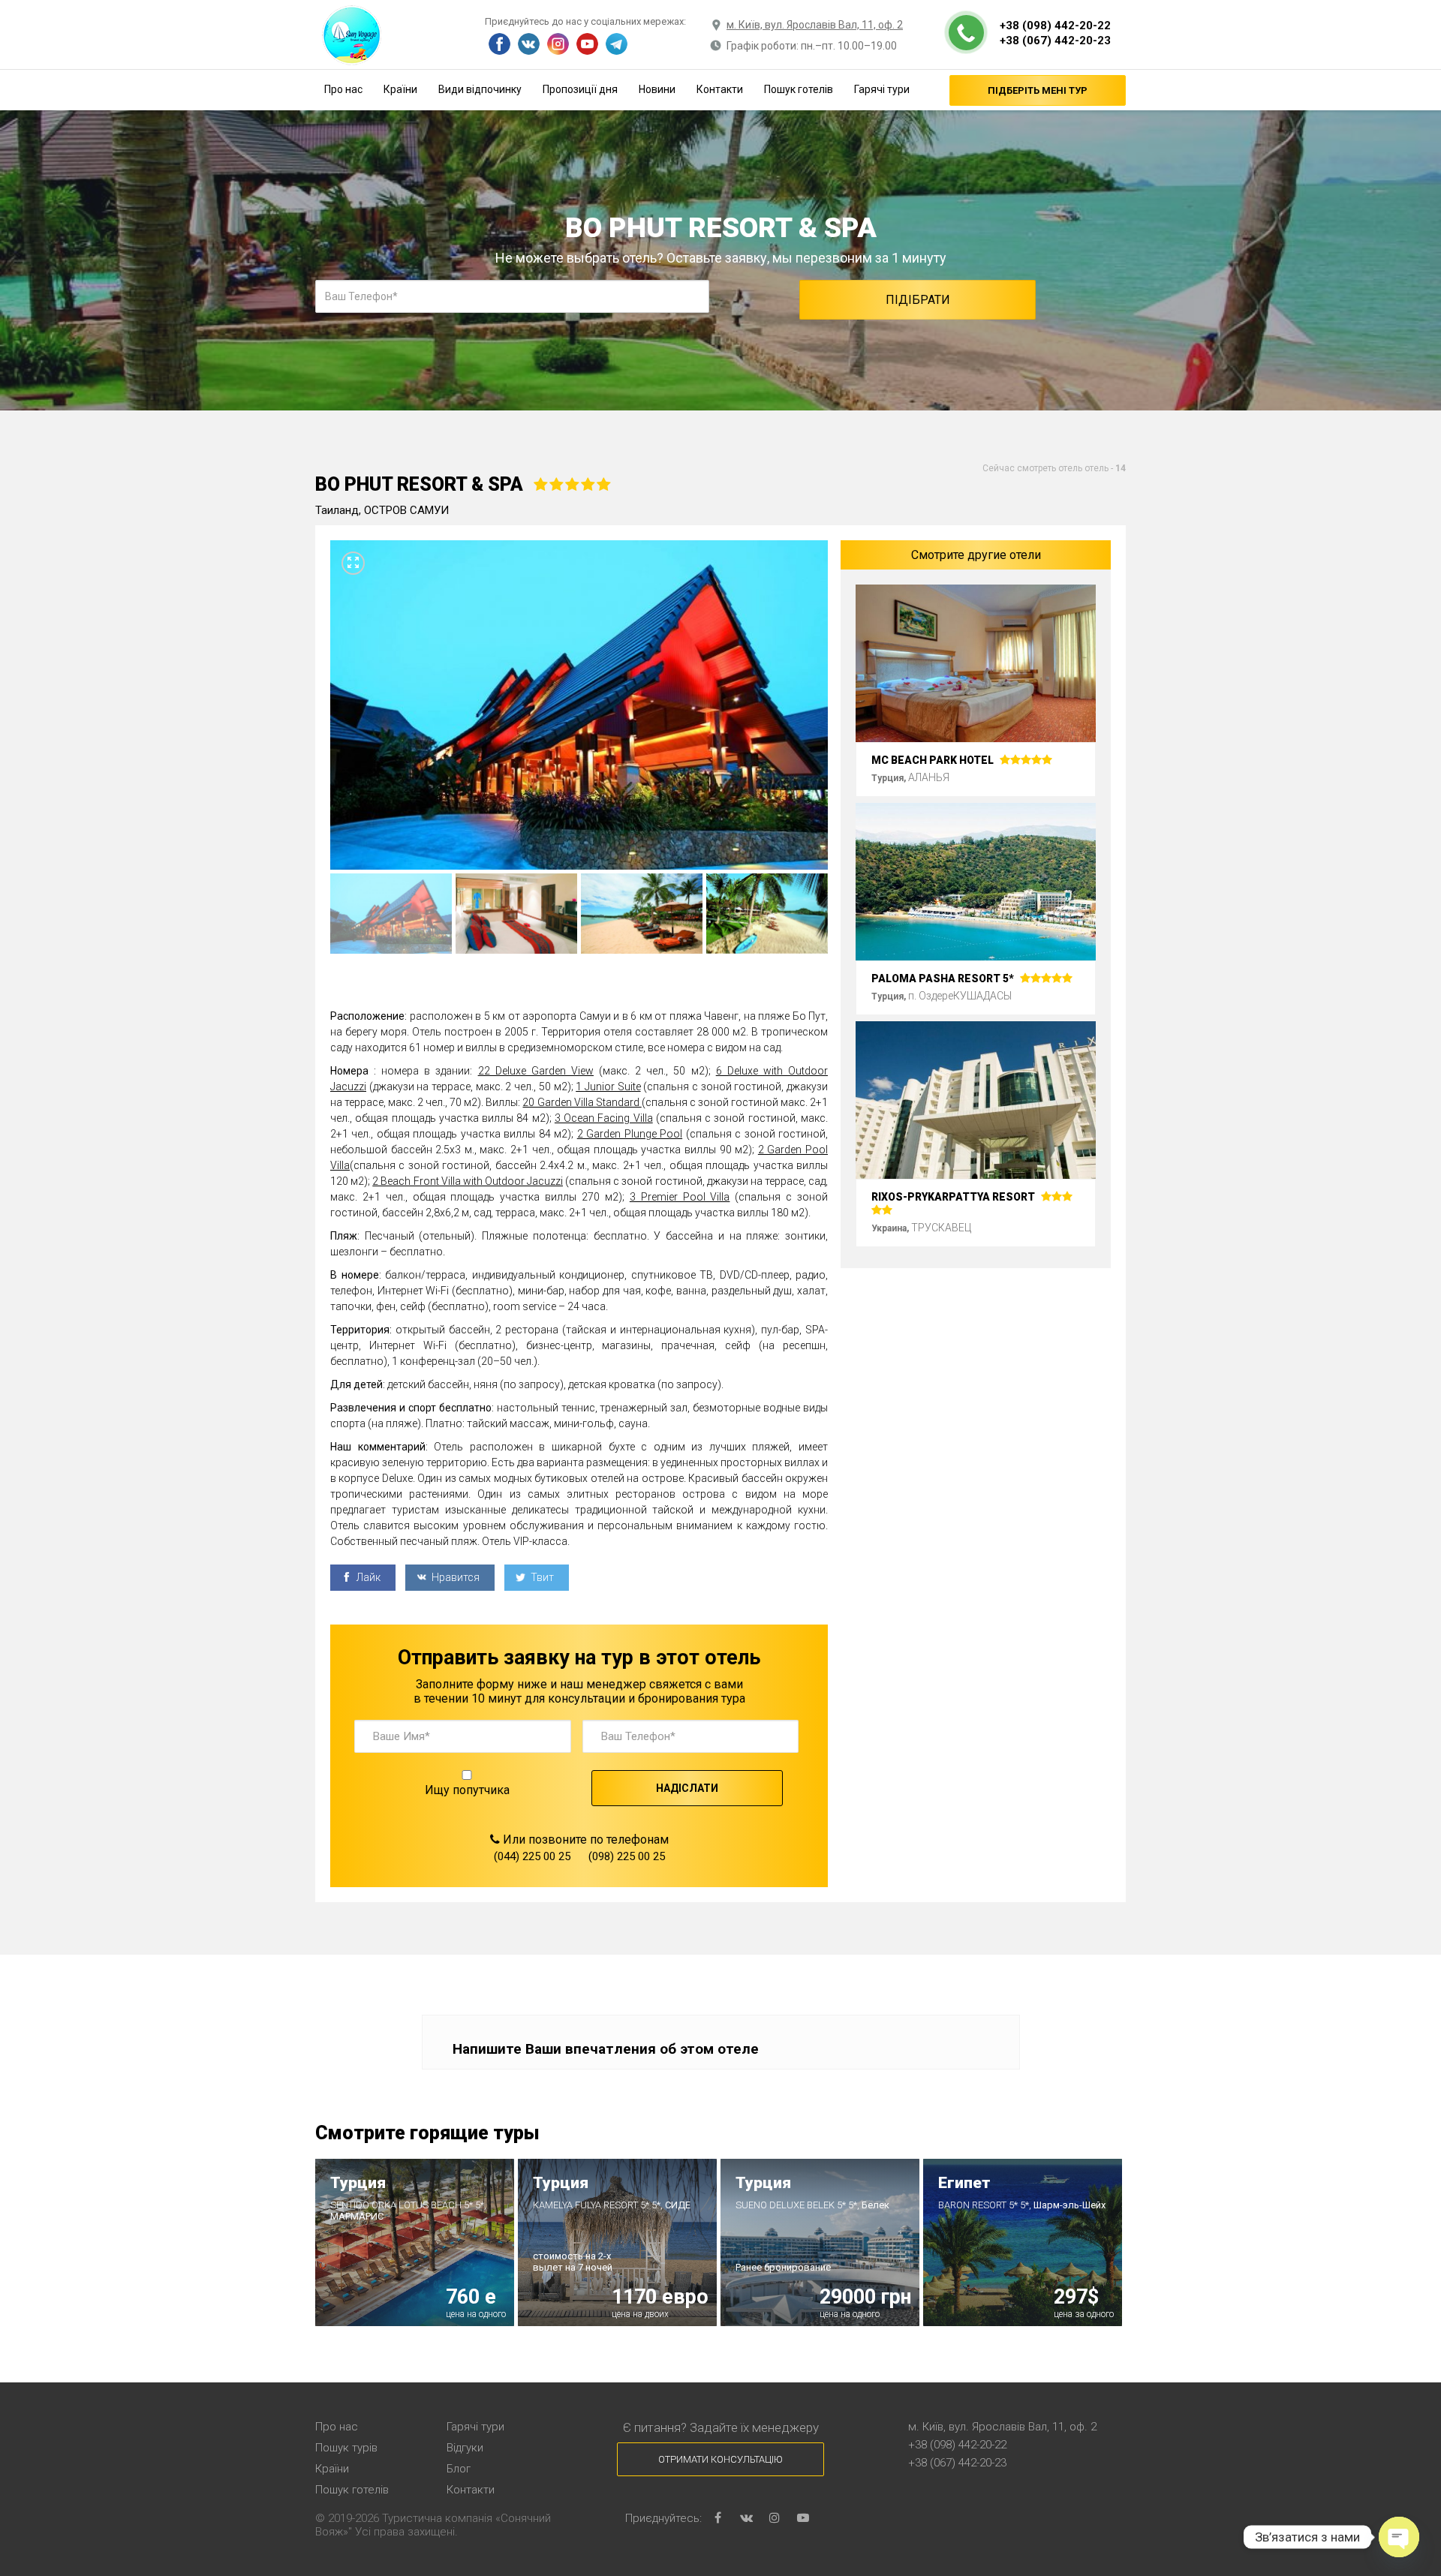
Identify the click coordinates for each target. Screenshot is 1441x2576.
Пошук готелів (799, 89)
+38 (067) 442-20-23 (1055, 41)
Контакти (720, 89)
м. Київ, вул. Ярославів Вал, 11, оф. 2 (815, 25)
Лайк (367, 1577)
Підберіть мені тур (1038, 90)
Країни (400, 89)
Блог (459, 2469)
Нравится (454, 1577)
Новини (657, 89)
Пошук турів (346, 2448)
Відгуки (465, 2448)
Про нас (343, 89)
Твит (541, 1577)
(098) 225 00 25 (627, 1856)
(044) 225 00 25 (532, 1856)
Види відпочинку (480, 89)
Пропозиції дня (580, 89)
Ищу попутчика (467, 1790)
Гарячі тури (882, 89)
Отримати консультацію (720, 2459)
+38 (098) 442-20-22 (1055, 26)
